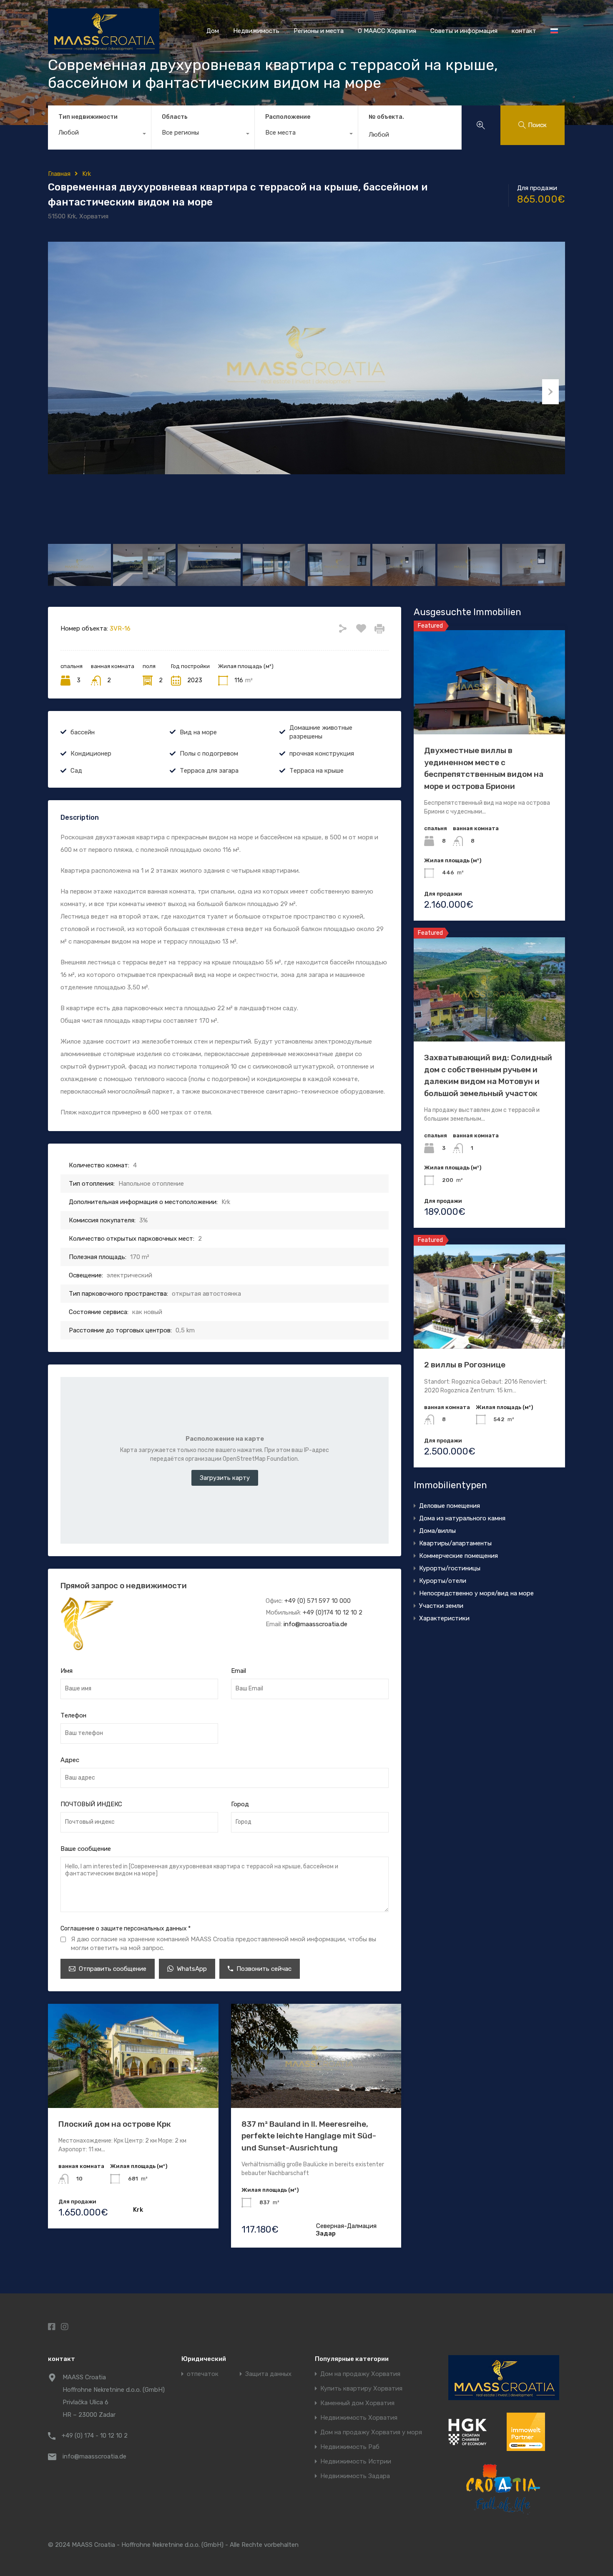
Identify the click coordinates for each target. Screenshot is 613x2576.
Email (239, 1671)
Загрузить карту (225, 1478)
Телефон (73, 1715)
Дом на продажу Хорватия (360, 2374)
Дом (213, 31)
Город (240, 1804)
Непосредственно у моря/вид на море (476, 1593)
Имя (67, 1671)
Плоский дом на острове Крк (115, 2124)
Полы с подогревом (209, 754)
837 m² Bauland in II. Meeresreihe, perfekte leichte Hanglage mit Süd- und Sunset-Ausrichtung (309, 2136)
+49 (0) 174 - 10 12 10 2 (95, 2436)
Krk (87, 174)
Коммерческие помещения (458, 1556)
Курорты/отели (443, 1581)
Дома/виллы (437, 1531)
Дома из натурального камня (462, 1518)
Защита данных (268, 2374)
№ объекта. (386, 117)
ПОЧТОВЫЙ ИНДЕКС (91, 1804)
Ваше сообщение (86, 1849)
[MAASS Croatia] (104, 50)
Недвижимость (256, 31)
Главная (59, 174)
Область (175, 117)
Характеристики (444, 1618)
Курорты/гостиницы (450, 1568)
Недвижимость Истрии (356, 2462)
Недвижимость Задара (355, 2476)
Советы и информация (464, 31)
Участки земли (441, 1606)
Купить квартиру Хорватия (361, 2389)
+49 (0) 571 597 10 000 (318, 1601)
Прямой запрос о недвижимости (124, 1586)
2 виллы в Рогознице (465, 1365)
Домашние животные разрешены (321, 732)
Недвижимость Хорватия (359, 2418)
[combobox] (99, 135)
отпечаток (203, 2374)
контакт (524, 31)
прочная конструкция (322, 754)
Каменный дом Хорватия (357, 2403)
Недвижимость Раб (350, 2447)
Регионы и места (319, 31)
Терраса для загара (209, 771)
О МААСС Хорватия (387, 31)
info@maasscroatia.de (315, 1624)
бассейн (83, 732)
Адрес (70, 1760)
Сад (76, 771)
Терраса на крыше (317, 771)
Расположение (288, 117)
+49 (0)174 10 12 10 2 (333, 1612)
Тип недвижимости (88, 117)
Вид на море (198, 732)
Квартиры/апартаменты (455, 1543)
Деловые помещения (450, 1506)
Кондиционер (91, 754)
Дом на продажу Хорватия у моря (371, 2432)
